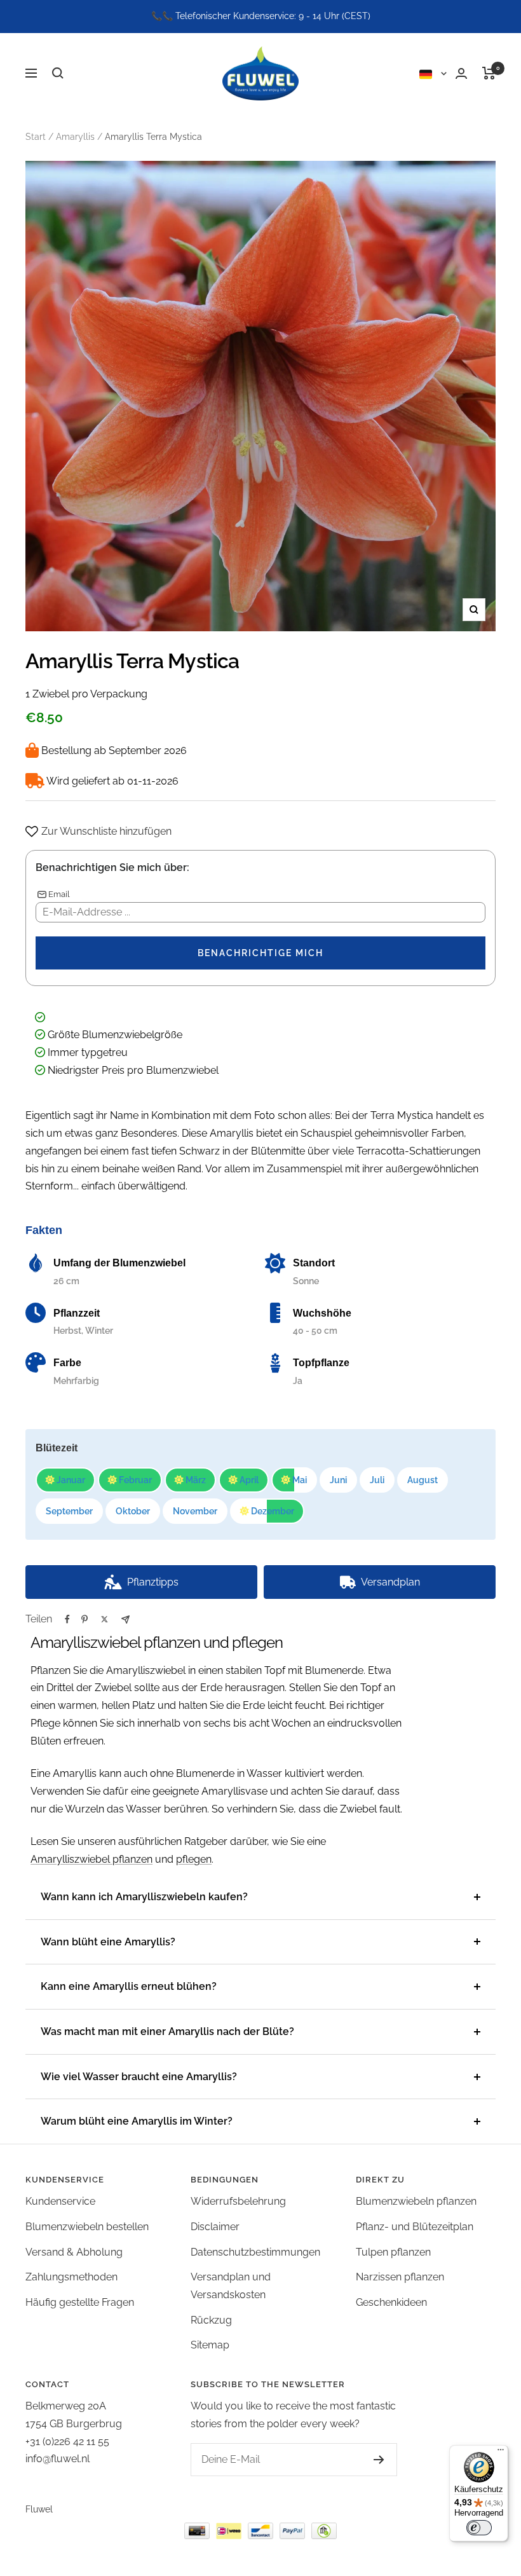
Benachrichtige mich (260, 953)
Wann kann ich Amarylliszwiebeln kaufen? (144, 1897)
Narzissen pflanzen (400, 2277)
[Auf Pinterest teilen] (85, 1619)
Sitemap (210, 2345)
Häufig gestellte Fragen (80, 2302)
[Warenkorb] (489, 73)
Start (36, 137)
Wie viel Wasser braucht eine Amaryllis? (139, 2077)
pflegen (194, 1859)
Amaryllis (75, 137)
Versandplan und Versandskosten (231, 2286)
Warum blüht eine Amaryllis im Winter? (137, 2121)
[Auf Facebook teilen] (67, 1619)
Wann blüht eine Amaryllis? (108, 1942)
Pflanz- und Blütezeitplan (415, 2227)
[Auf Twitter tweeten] (105, 1619)
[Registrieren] (379, 2460)
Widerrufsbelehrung (238, 2201)
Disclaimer (215, 2227)
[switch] (479, 2528)
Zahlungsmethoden (71, 2277)
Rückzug (211, 2320)
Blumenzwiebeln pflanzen (416, 2201)
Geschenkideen (391, 2302)
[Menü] (501, 2453)
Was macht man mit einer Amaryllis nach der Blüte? (167, 2031)
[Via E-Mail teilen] (125, 1620)
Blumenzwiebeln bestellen (87, 2227)
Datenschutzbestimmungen (255, 2252)
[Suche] (58, 73)
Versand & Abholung (74, 2252)
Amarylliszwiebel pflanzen (91, 1859)
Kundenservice (60, 2201)
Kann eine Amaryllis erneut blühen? (129, 1986)
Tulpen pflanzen (393, 2252)
